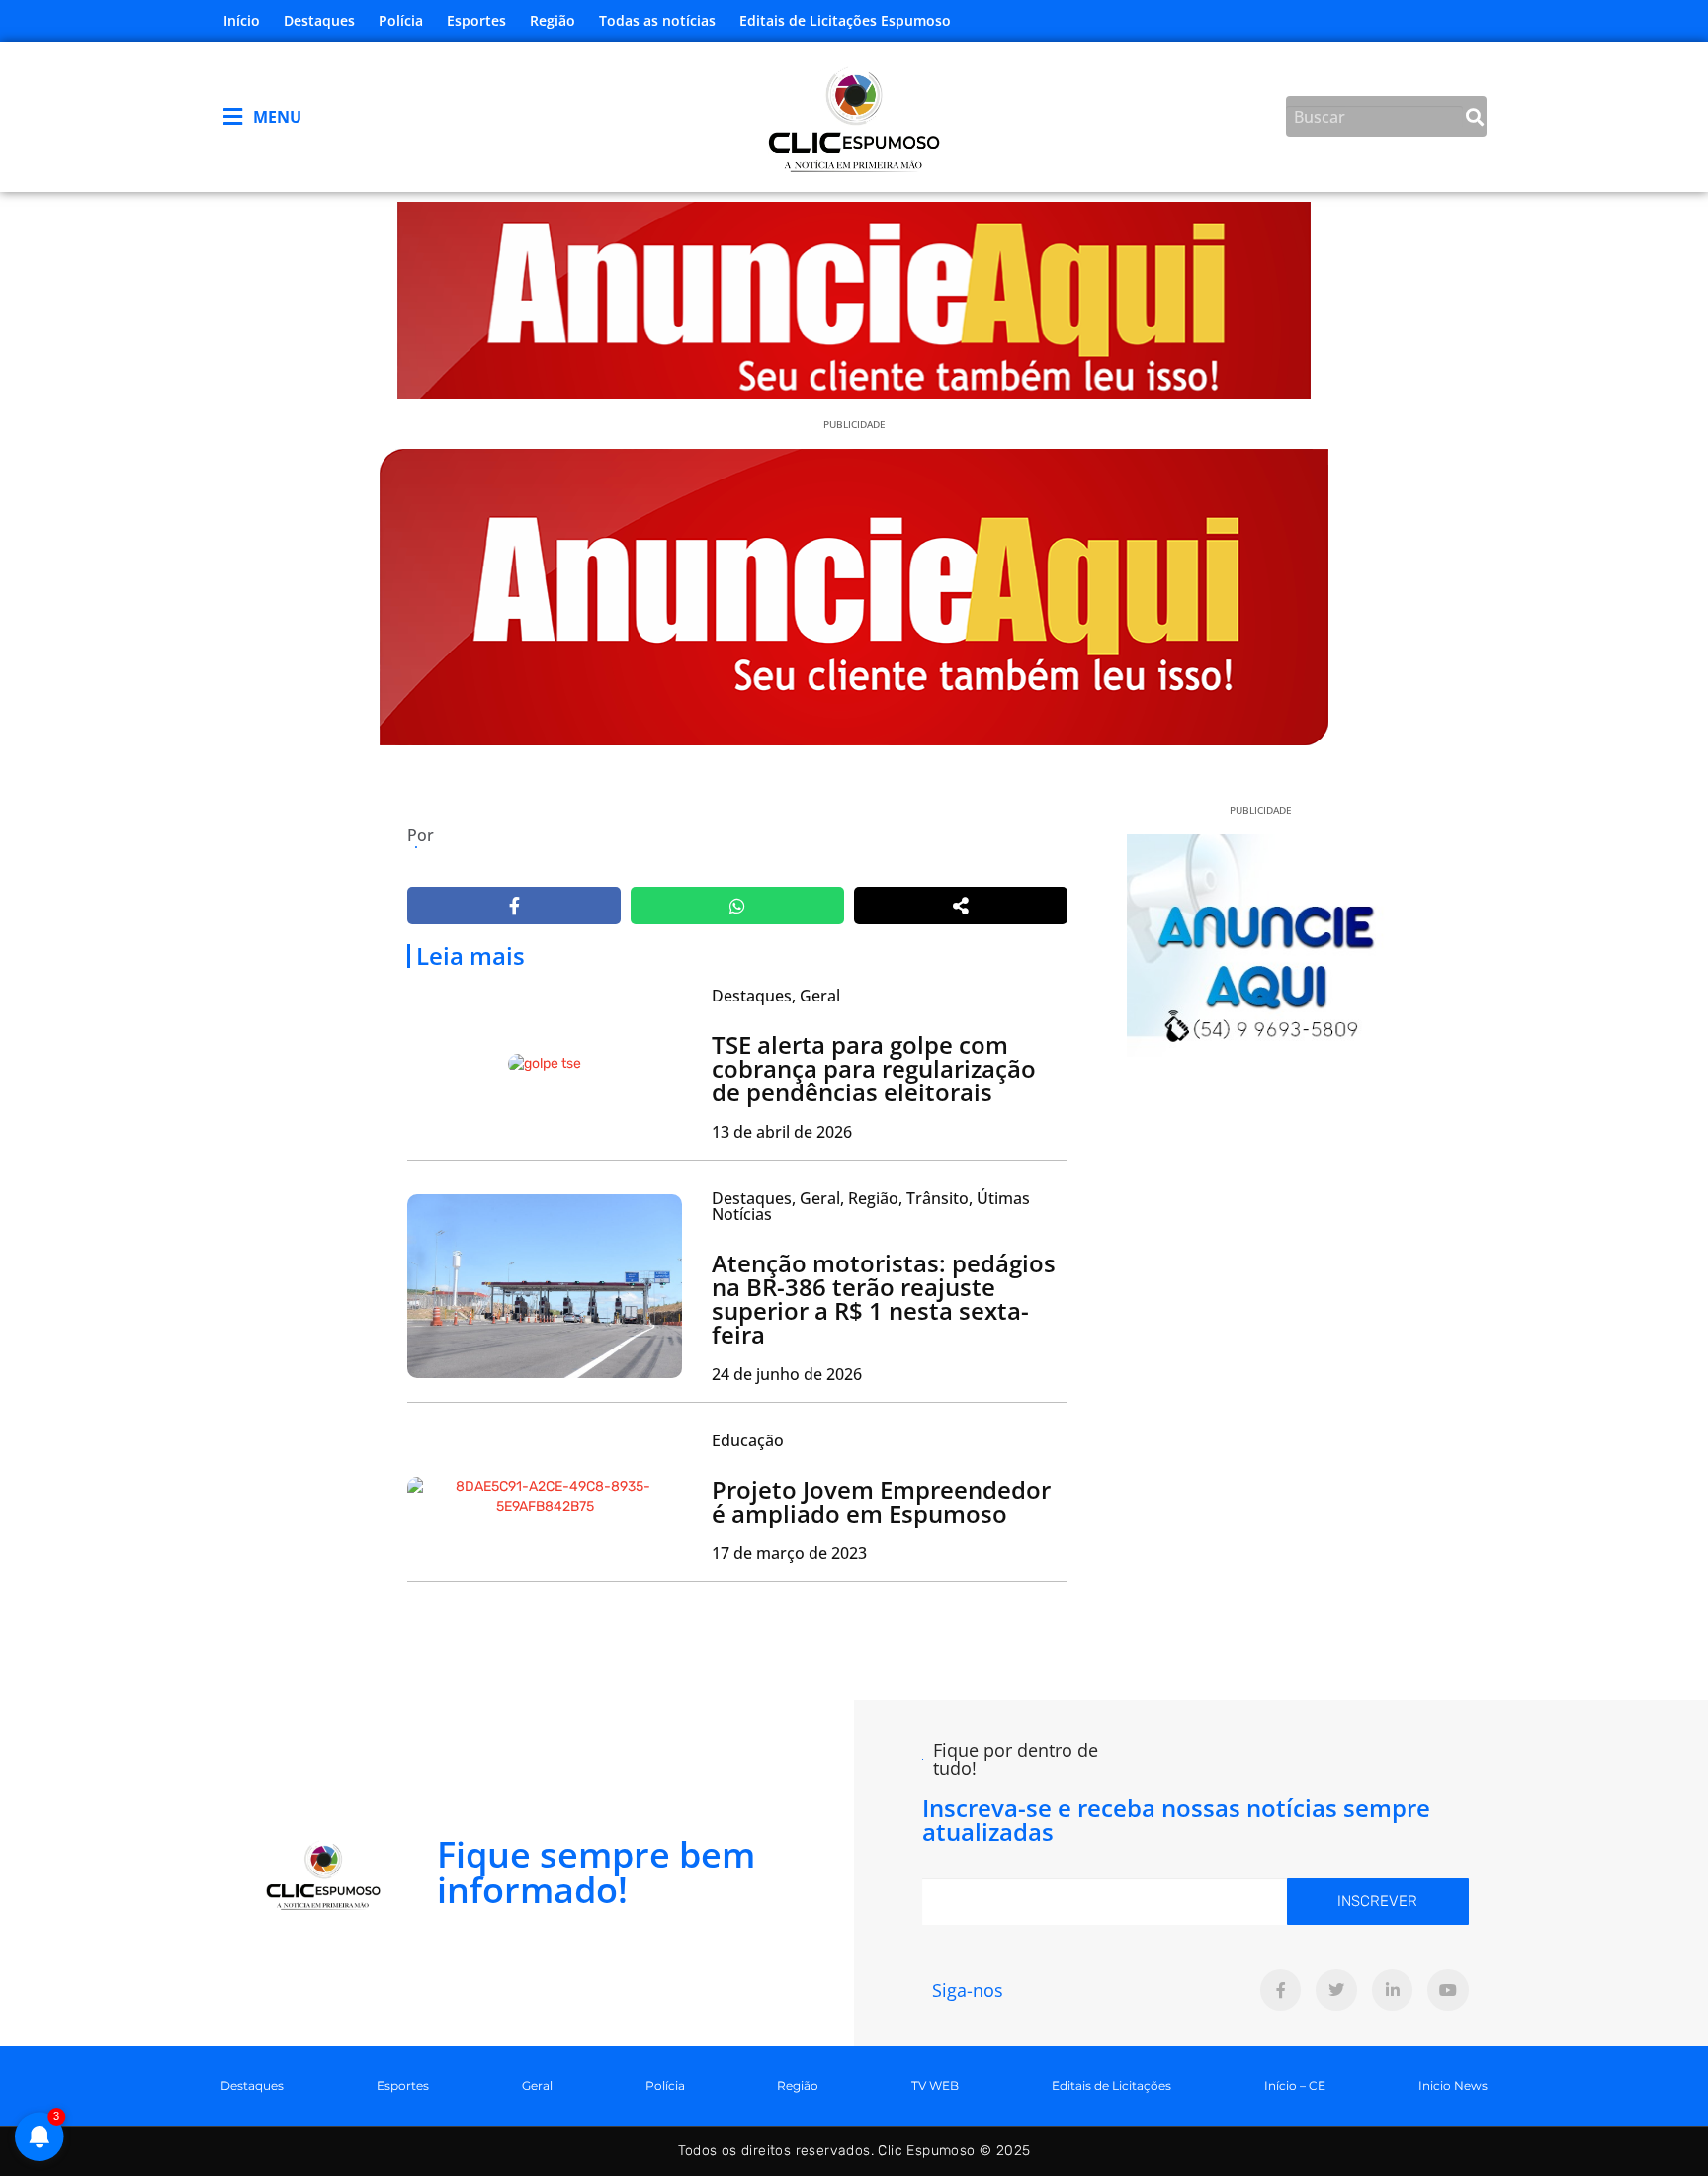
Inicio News (1453, 2086)
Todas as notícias (657, 20)
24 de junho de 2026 (787, 1374)
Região (553, 20)
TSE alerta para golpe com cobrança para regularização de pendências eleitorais (874, 1068)
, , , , (871, 1206)
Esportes (476, 20)
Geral (537, 2086)
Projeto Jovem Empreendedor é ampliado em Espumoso (881, 1501)
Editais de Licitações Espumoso (845, 20)
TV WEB (935, 2086)
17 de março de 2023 (789, 1553)
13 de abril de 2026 (782, 1132)
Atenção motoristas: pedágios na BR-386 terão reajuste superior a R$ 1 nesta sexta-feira (884, 1299)
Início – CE (1295, 2086)
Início (242, 20)
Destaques (319, 20)
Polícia (401, 20)
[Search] (1475, 117)
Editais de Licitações (1111, 2086)
